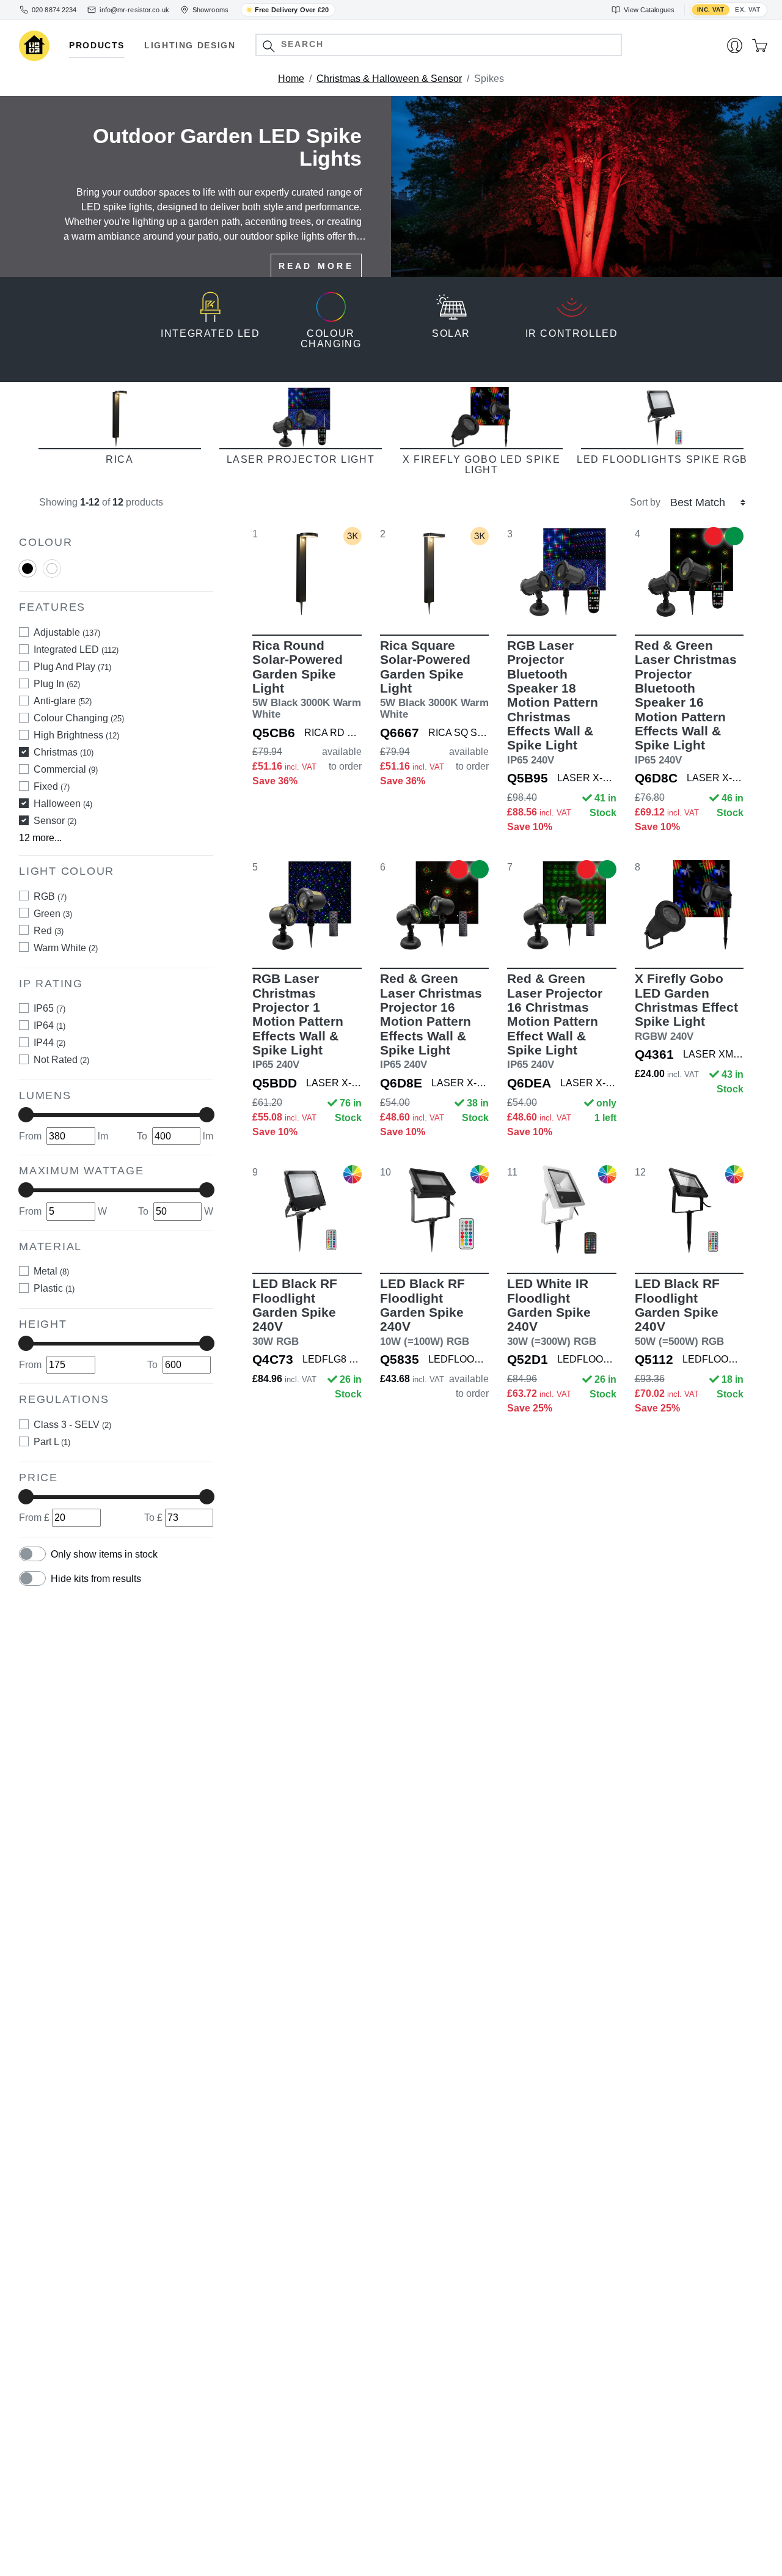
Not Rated (61, 1060)
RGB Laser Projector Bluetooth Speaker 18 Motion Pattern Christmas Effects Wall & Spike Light (553, 702)
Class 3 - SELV (72, 1424)
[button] (269, 46)
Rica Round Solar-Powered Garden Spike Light (307, 679)
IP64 (49, 1025)
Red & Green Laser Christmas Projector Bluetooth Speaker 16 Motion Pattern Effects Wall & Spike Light (686, 702)
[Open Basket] (760, 46)
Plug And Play (72, 667)
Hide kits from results (96, 1579)
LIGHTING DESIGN (190, 46)
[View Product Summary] (747, 599)
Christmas (64, 752)
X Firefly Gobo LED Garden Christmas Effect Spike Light (686, 1006)
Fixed (52, 786)
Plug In (57, 684)
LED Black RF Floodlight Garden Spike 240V (295, 1312)
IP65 (49, 1008)
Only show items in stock (104, 1554)
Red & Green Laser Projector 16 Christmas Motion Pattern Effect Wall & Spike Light (555, 1021)
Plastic (54, 1288)
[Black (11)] (27, 569)
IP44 (49, 1043)
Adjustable (67, 632)
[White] (52, 574)
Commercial (66, 769)
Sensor (55, 821)
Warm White (66, 947)
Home (291, 79)
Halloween (63, 804)
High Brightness (76, 735)
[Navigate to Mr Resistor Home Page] (34, 46)
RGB (50, 896)
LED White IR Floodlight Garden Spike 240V (552, 1312)
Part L (52, 1441)
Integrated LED (76, 650)
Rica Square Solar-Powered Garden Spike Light (434, 679)
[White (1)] (52, 569)
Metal (51, 1271)
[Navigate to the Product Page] (307, 572)
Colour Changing (79, 718)
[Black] (27, 574)
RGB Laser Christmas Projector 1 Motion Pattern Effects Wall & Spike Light (298, 1021)
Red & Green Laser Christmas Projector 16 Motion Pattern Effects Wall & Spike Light (431, 1021)
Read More (316, 266)
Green (53, 913)
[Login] (735, 46)
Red (49, 930)
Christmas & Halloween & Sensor (389, 79)
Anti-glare (63, 701)
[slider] (26, 1115)
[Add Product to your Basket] (249, 599)
